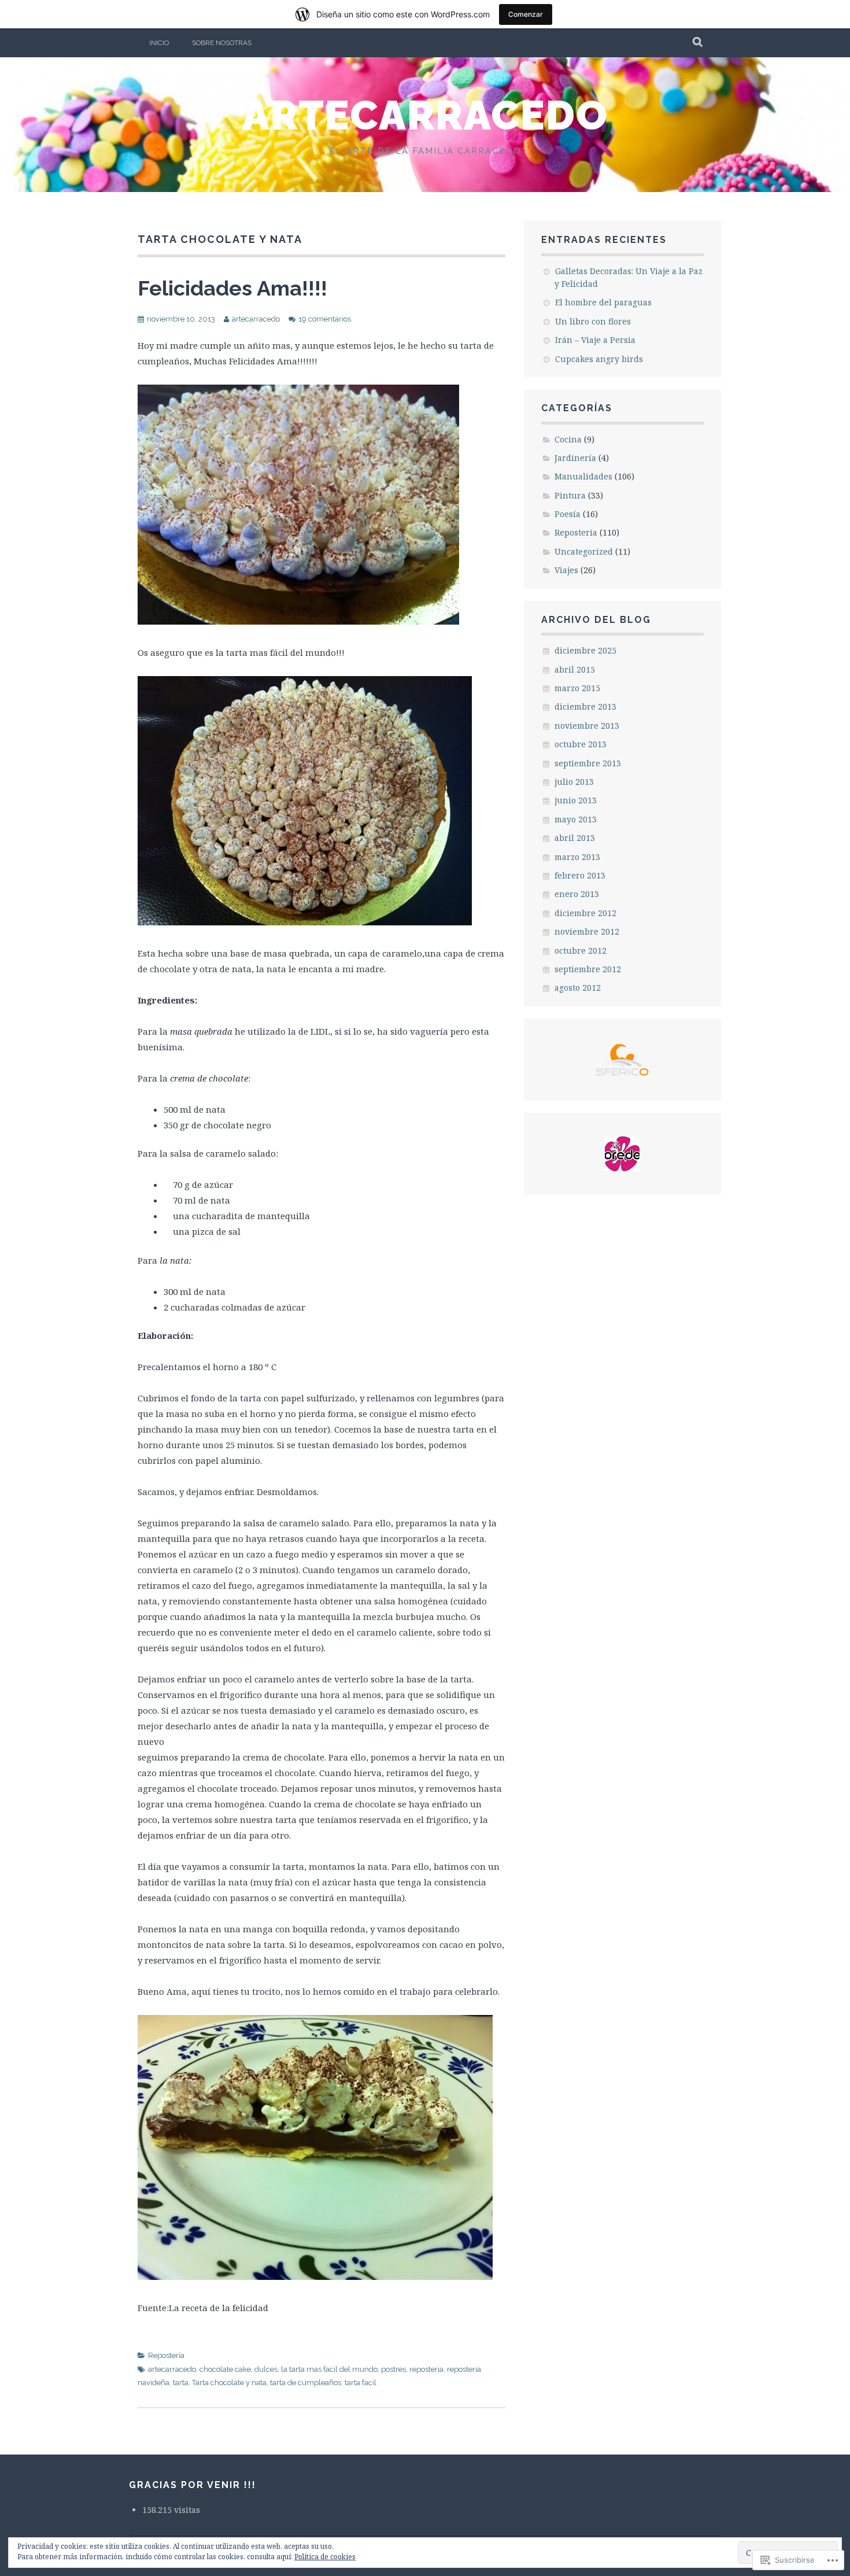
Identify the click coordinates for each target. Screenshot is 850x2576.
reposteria (426, 2369)
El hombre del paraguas (603, 302)
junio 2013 (576, 800)
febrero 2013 (580, 875)
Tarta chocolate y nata (229, 2383)
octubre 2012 (581, 951)
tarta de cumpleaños (306, 2383)
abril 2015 (575, 669)
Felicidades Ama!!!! (232, 288)
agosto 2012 (578, 988)
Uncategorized (584, 551)
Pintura (570, 495)
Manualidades (583, 476)
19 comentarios (325, 319)
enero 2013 (577, 894)
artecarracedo (425, 115)
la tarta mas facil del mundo (329, 2369)
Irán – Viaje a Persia (595, 340)
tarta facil (361, 2383)
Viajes (566, 570)
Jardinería (575, 458)
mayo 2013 (576, 819)
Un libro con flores (593, 321)
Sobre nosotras (222, 43)
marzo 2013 (577, 857)
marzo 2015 (577, 688)
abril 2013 (575, 838)
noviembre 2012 (587, 931)
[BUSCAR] (698, 43)
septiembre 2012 (588, 969)
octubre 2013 (581, 744)
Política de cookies (325, 2557)
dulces (266, 2369)
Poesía (568, 514)
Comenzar (526, 14)
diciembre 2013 (585, 706)
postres (393, 2369)
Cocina (568, 439)
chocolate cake (225, 2369)
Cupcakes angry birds (599, 359)
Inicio (159, 43)
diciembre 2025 (585, 650)
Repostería (166, 2355)
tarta (181, 2383)
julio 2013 (574, 782)
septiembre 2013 (588, 763)
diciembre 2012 (585, 913)
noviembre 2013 (587, 726)
